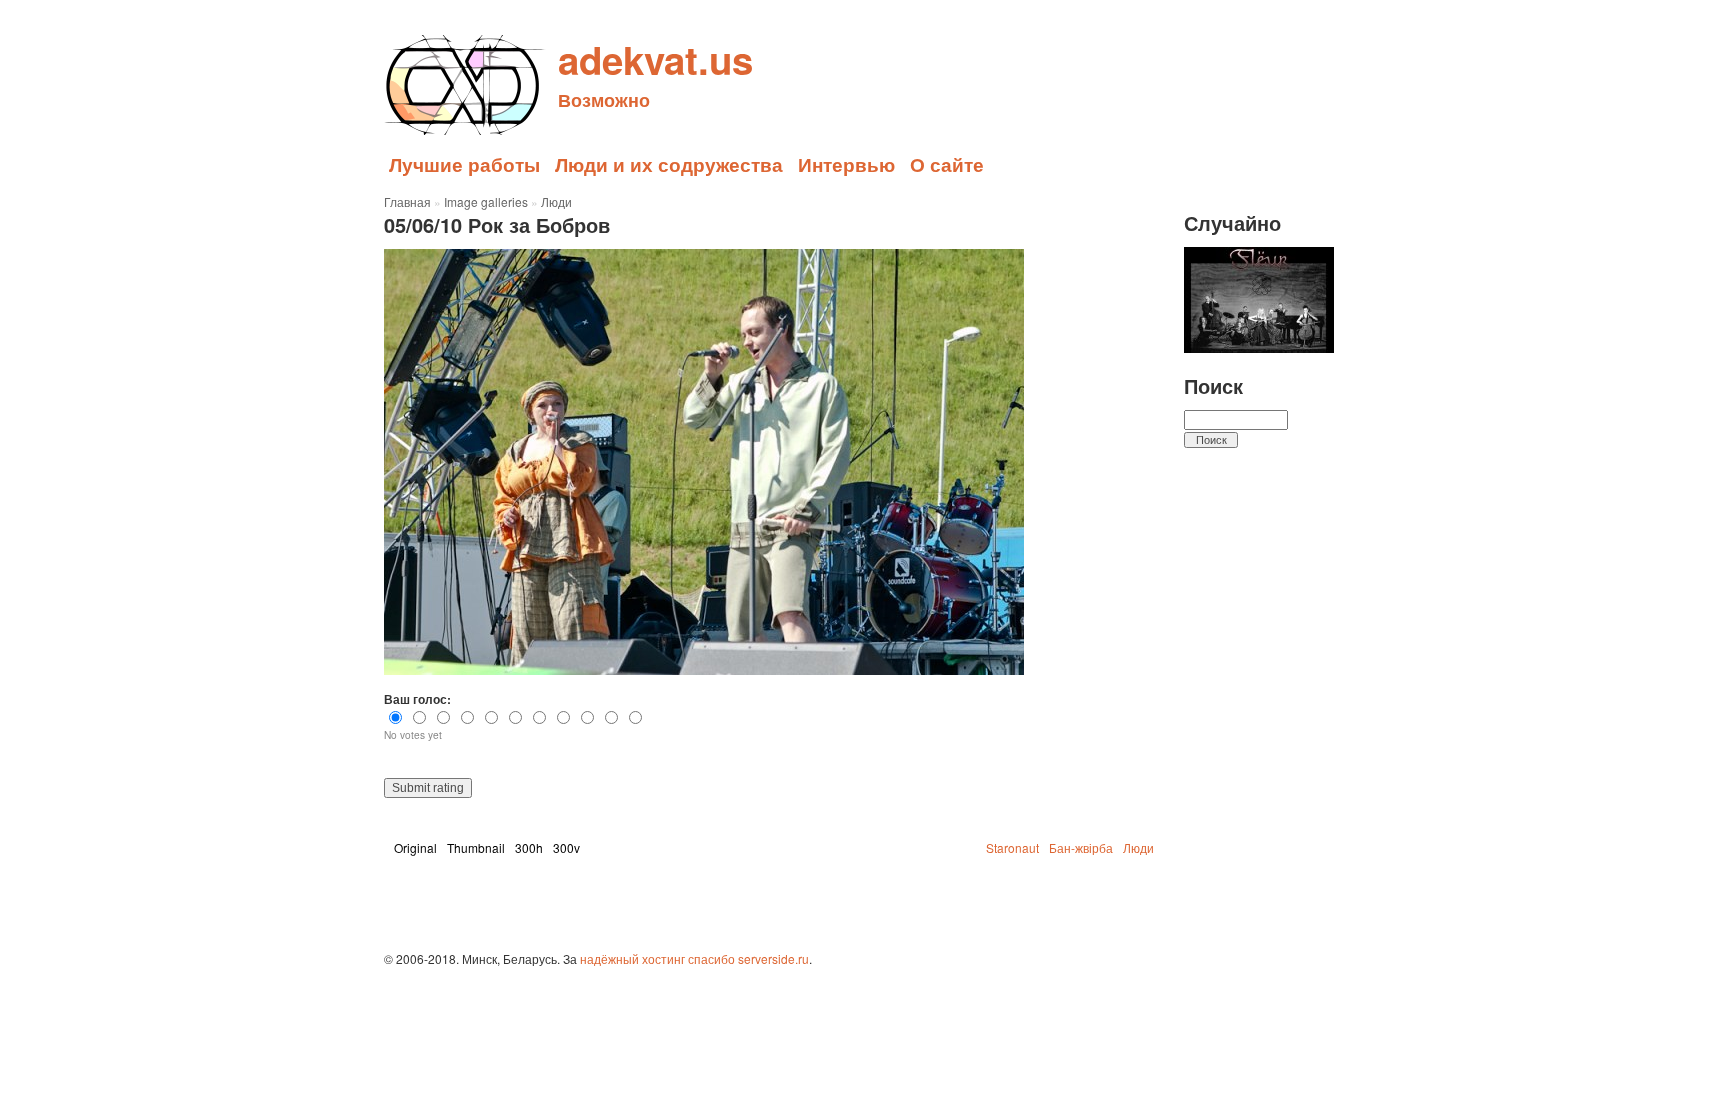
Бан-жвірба (1081, 847)
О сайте (947, 164)
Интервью (846, 164)
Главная (407, 201)
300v (566, 847)
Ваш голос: (417, 699)
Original (415, 847)
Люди (556, 201)
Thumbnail (476, 847)
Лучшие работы (464, 164)
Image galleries (486, 201)
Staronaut (1012, 847)
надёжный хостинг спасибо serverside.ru (694, 958)
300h (529, 847)
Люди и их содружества (669, 164)
